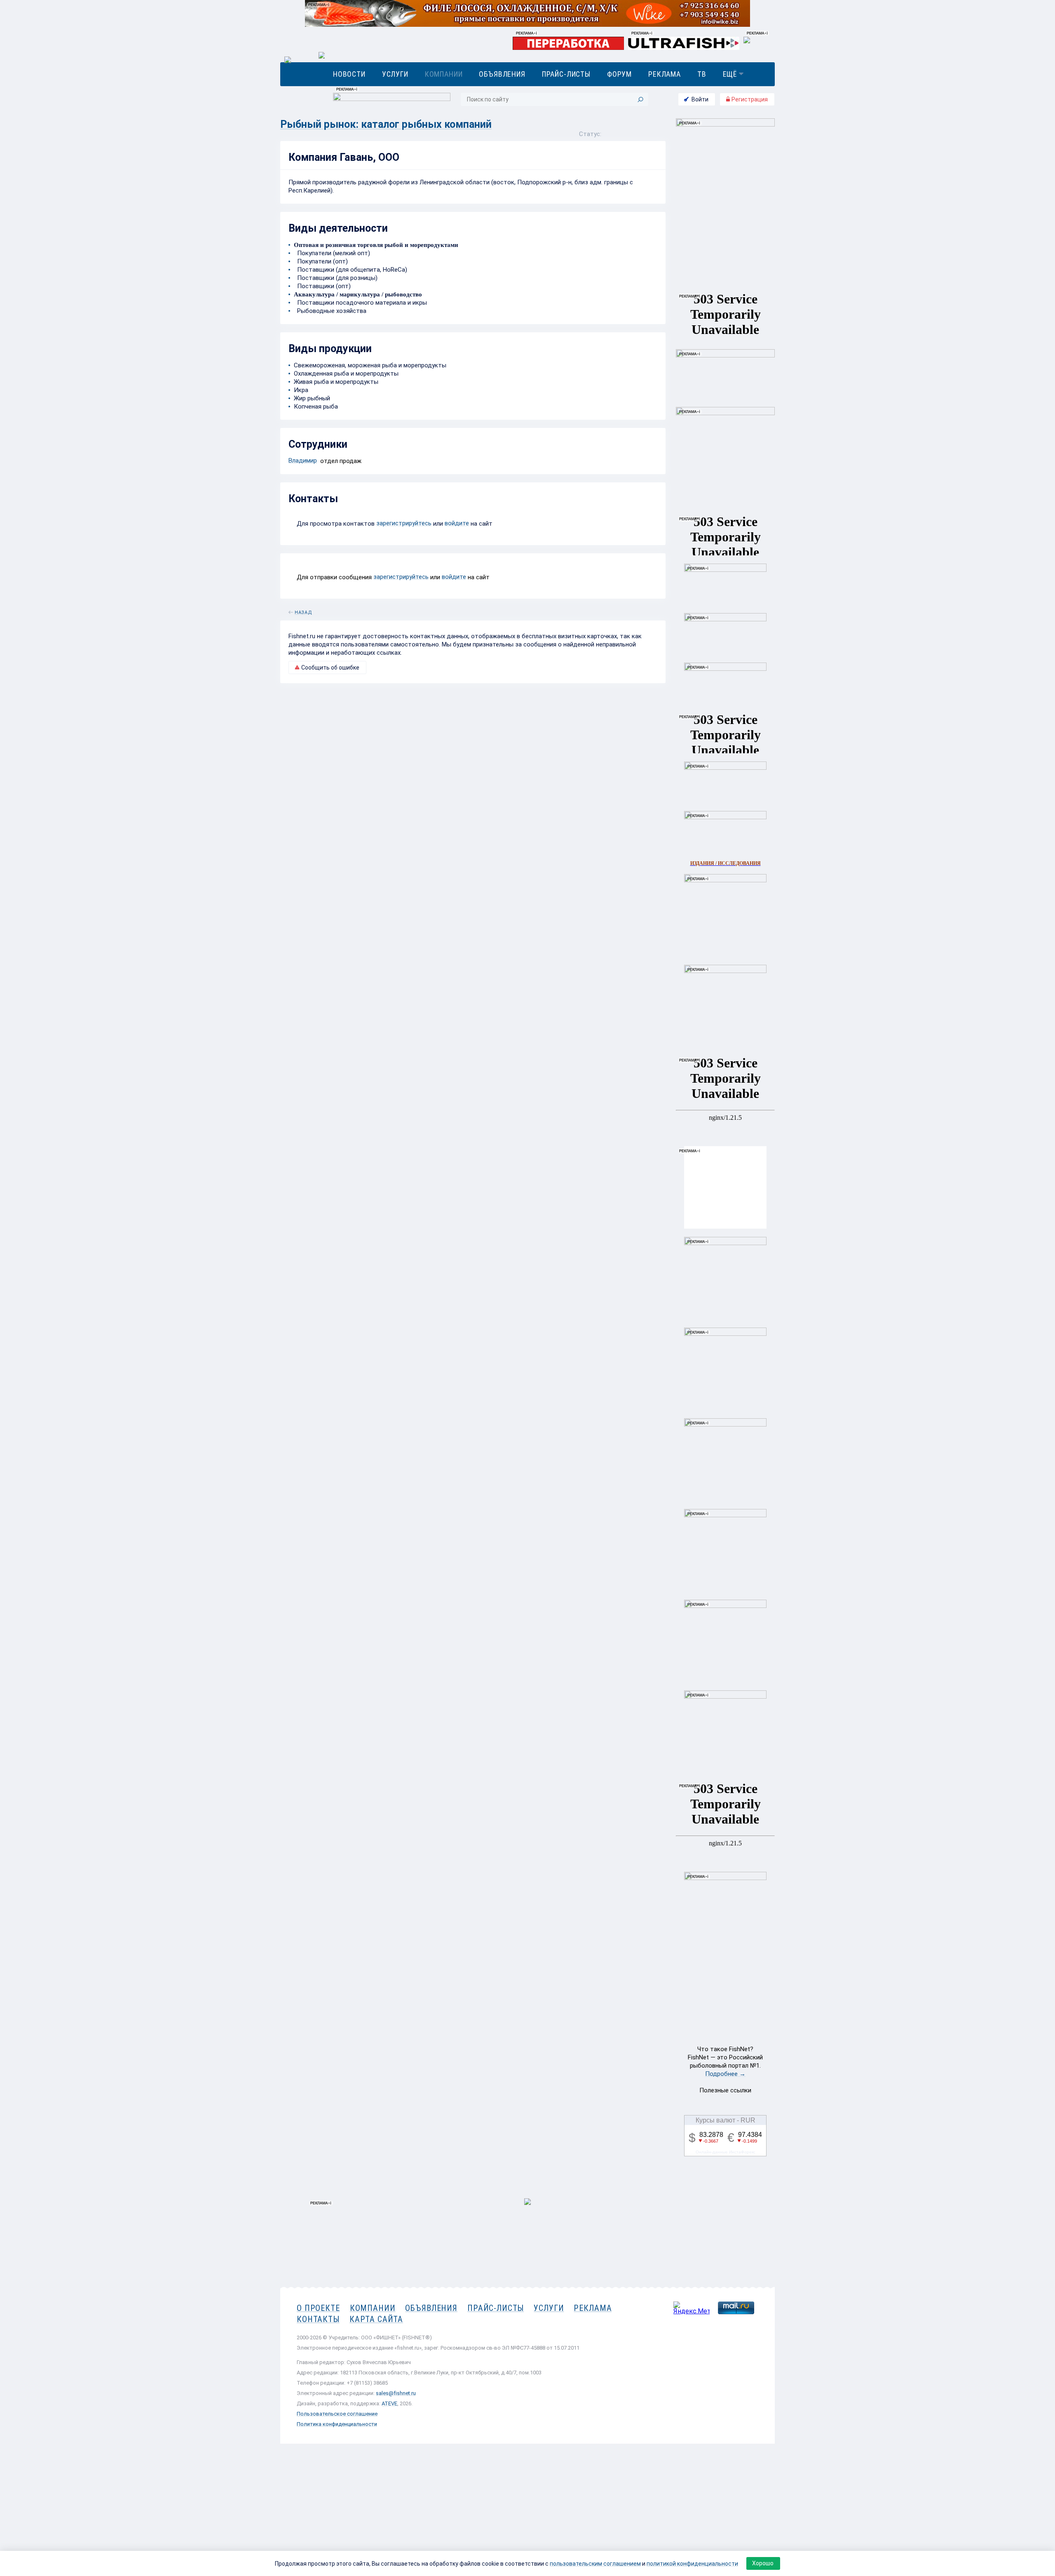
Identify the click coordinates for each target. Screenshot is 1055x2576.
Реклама (665, 74)
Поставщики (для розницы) (336, 278)
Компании (444, 74)
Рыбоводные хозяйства (330, 311)
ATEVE (389, 2403)
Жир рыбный (312, 398)
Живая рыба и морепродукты (336, 382)
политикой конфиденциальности (692, 2564)
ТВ (702, 74)
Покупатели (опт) (321, 261)
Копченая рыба (316, 407)
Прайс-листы (566, 74)
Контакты (318, 2319)
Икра (301, 390)
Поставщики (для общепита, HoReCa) (350, 270)
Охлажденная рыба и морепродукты (346, 374)
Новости (349, 74)
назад (303, 611)
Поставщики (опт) (322, 286)
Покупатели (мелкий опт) (332, 253)
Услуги (395, 74)
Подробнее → (725, 2074)
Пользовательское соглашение (337, 2414)
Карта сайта (376, 2319)
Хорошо (763, 2563)
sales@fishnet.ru (396, 2393)
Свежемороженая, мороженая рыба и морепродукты (370, 365)
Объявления (502, 74)
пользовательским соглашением (595, 2564)
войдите (457, 523)
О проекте (318, 2308)
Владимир (303, 461)
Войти (700, 99)
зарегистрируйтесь (404, 523)
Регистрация (749, 99)
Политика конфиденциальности (337, 2424)
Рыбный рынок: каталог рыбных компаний (386, 124)
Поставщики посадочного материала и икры (360, 303)
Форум (619, 74)
